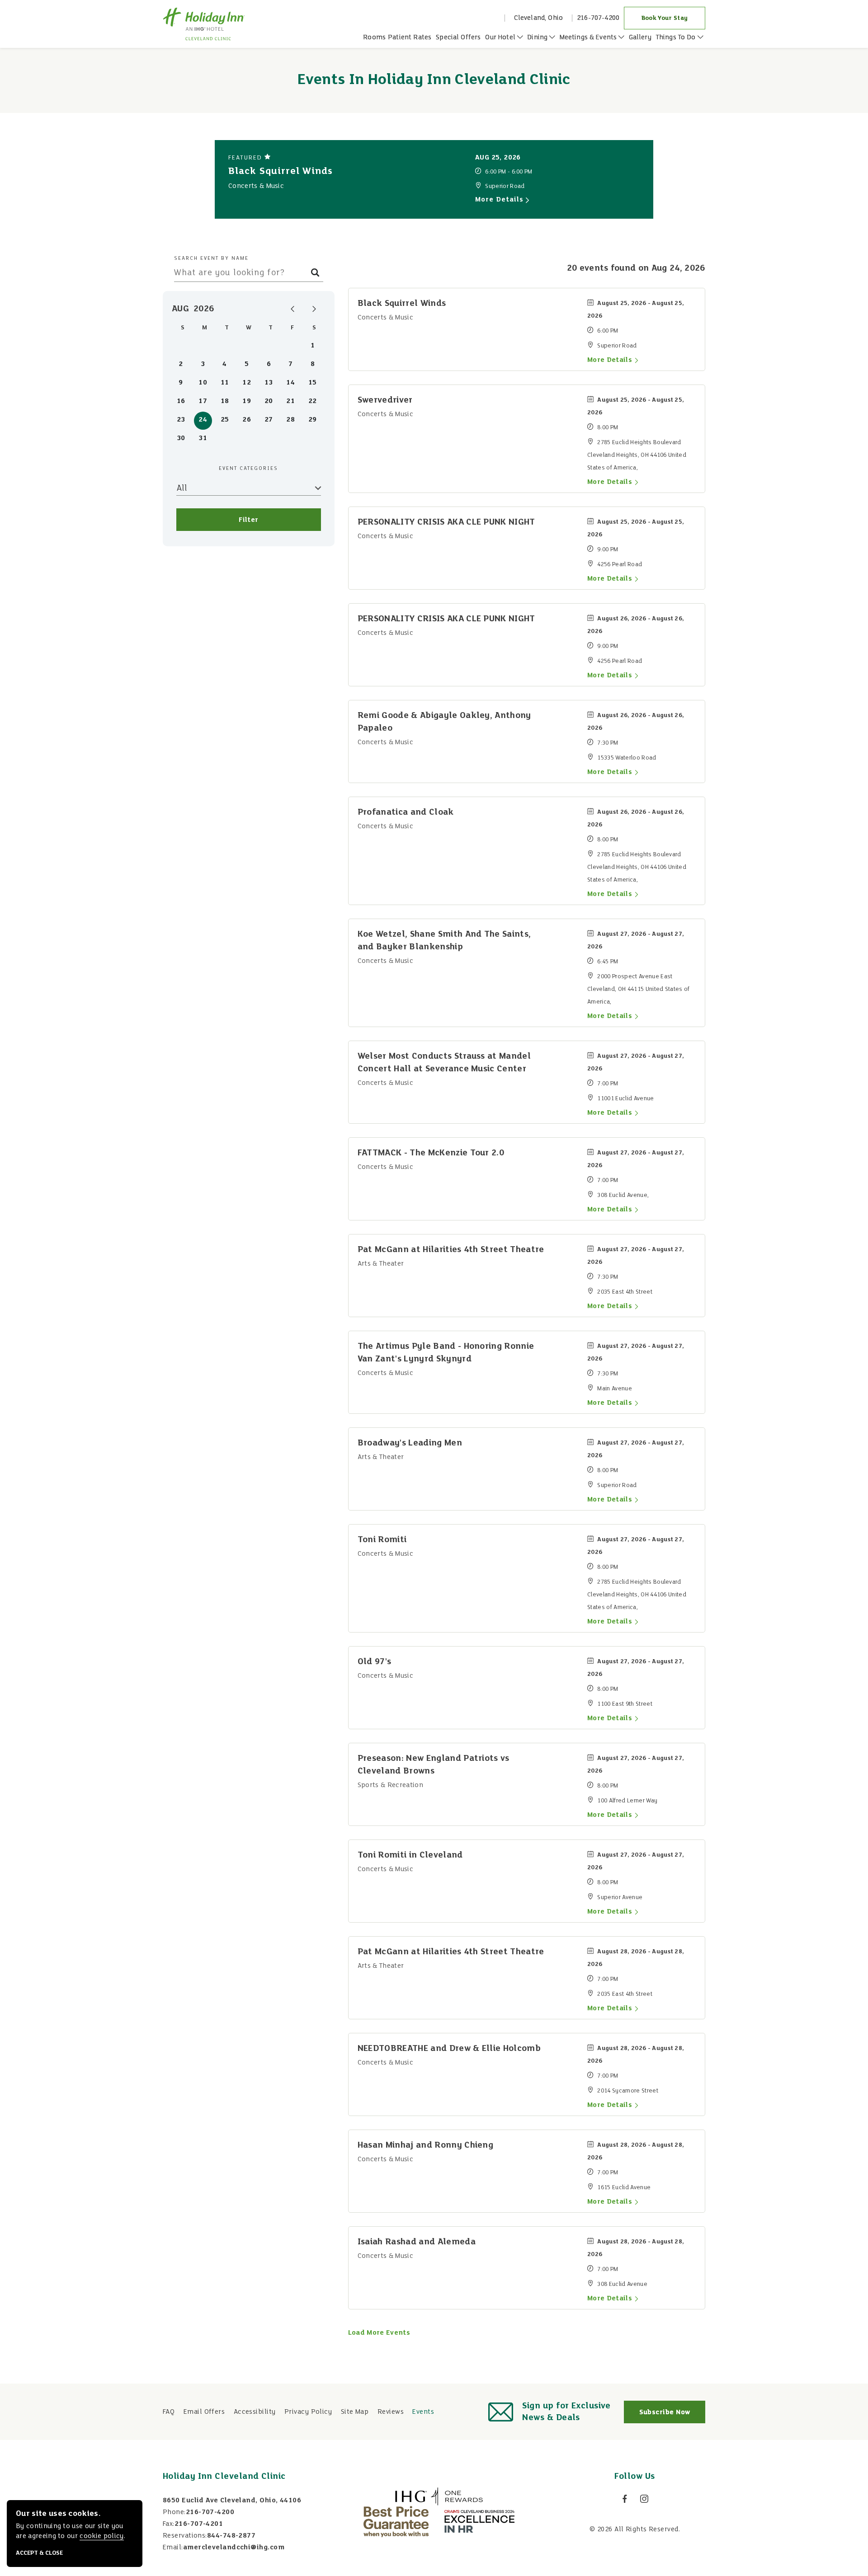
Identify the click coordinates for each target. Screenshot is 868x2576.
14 (290, 383)
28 (290, 420)
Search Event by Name (211, 258)
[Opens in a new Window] (439, 2496)
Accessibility (255, 2412)
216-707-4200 (598, 18)
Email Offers (204, 2412)
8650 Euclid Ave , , (232, 2501)
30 (181, 438)
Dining (538, 38)
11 (225, 383)
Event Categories (248, 469)
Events (423, 2412)
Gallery (640, 38)
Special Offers (458, 38)
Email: (173, 2548)
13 (269, 383)
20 (269, 401)
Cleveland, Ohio (538, 18)
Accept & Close (39, 2553)
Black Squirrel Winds (281, 171)
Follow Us (634, 2477)
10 (203, 383)
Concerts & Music (256, 186)
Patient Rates (410, 38)
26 (247, 420)
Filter (248, 520)
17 (203, 401)
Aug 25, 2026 (498, 158)
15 (313, 383)
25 (225, 420)
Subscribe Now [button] (672, 2416)
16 (181, 401)
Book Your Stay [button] (673, 18)
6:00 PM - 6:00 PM (509, 172)
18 (225, 401)
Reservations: (185, 2536)
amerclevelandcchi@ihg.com (234, 2548)
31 (203, 438)
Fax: (169, 2524)
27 (269, 420)
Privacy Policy (308, 2412)
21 (290, 401)
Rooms (374, 38)
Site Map (355, 2412)
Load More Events (379, 2333)
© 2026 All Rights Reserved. (635, 2529)
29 (313, 420)
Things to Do (677, 38)
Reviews (391, 2412)
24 (203, 420)
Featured (246, 158)
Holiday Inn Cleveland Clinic (224, 2477)
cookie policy (101, 2536)
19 (247, 401)
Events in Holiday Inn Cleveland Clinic (434, 80)
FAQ (169, 2412)
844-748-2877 (231, 2536)
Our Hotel (501, 38)
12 (247, 383)
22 (313, 401)
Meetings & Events (589, 38)
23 (181, 420)
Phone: (174, 2512)
